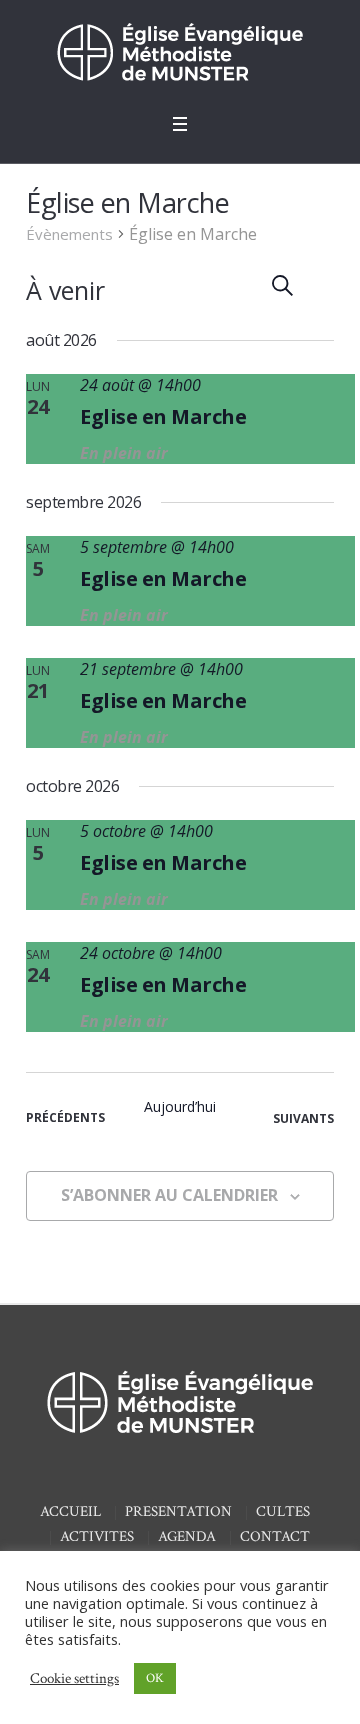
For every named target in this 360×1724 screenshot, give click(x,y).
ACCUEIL (70, 1511)
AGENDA (187, 1536)
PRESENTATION (178, 1511)
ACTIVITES (97, 1536)
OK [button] (155, 1678)
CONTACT (275, 1536)
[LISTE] (319, 285)
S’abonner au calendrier (169, 1195)
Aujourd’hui (180, 1106)
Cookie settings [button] (74, 1678)
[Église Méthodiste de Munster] (180, 51)
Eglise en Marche (163, 416)
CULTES (283, 1511)
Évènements (69, 234)
